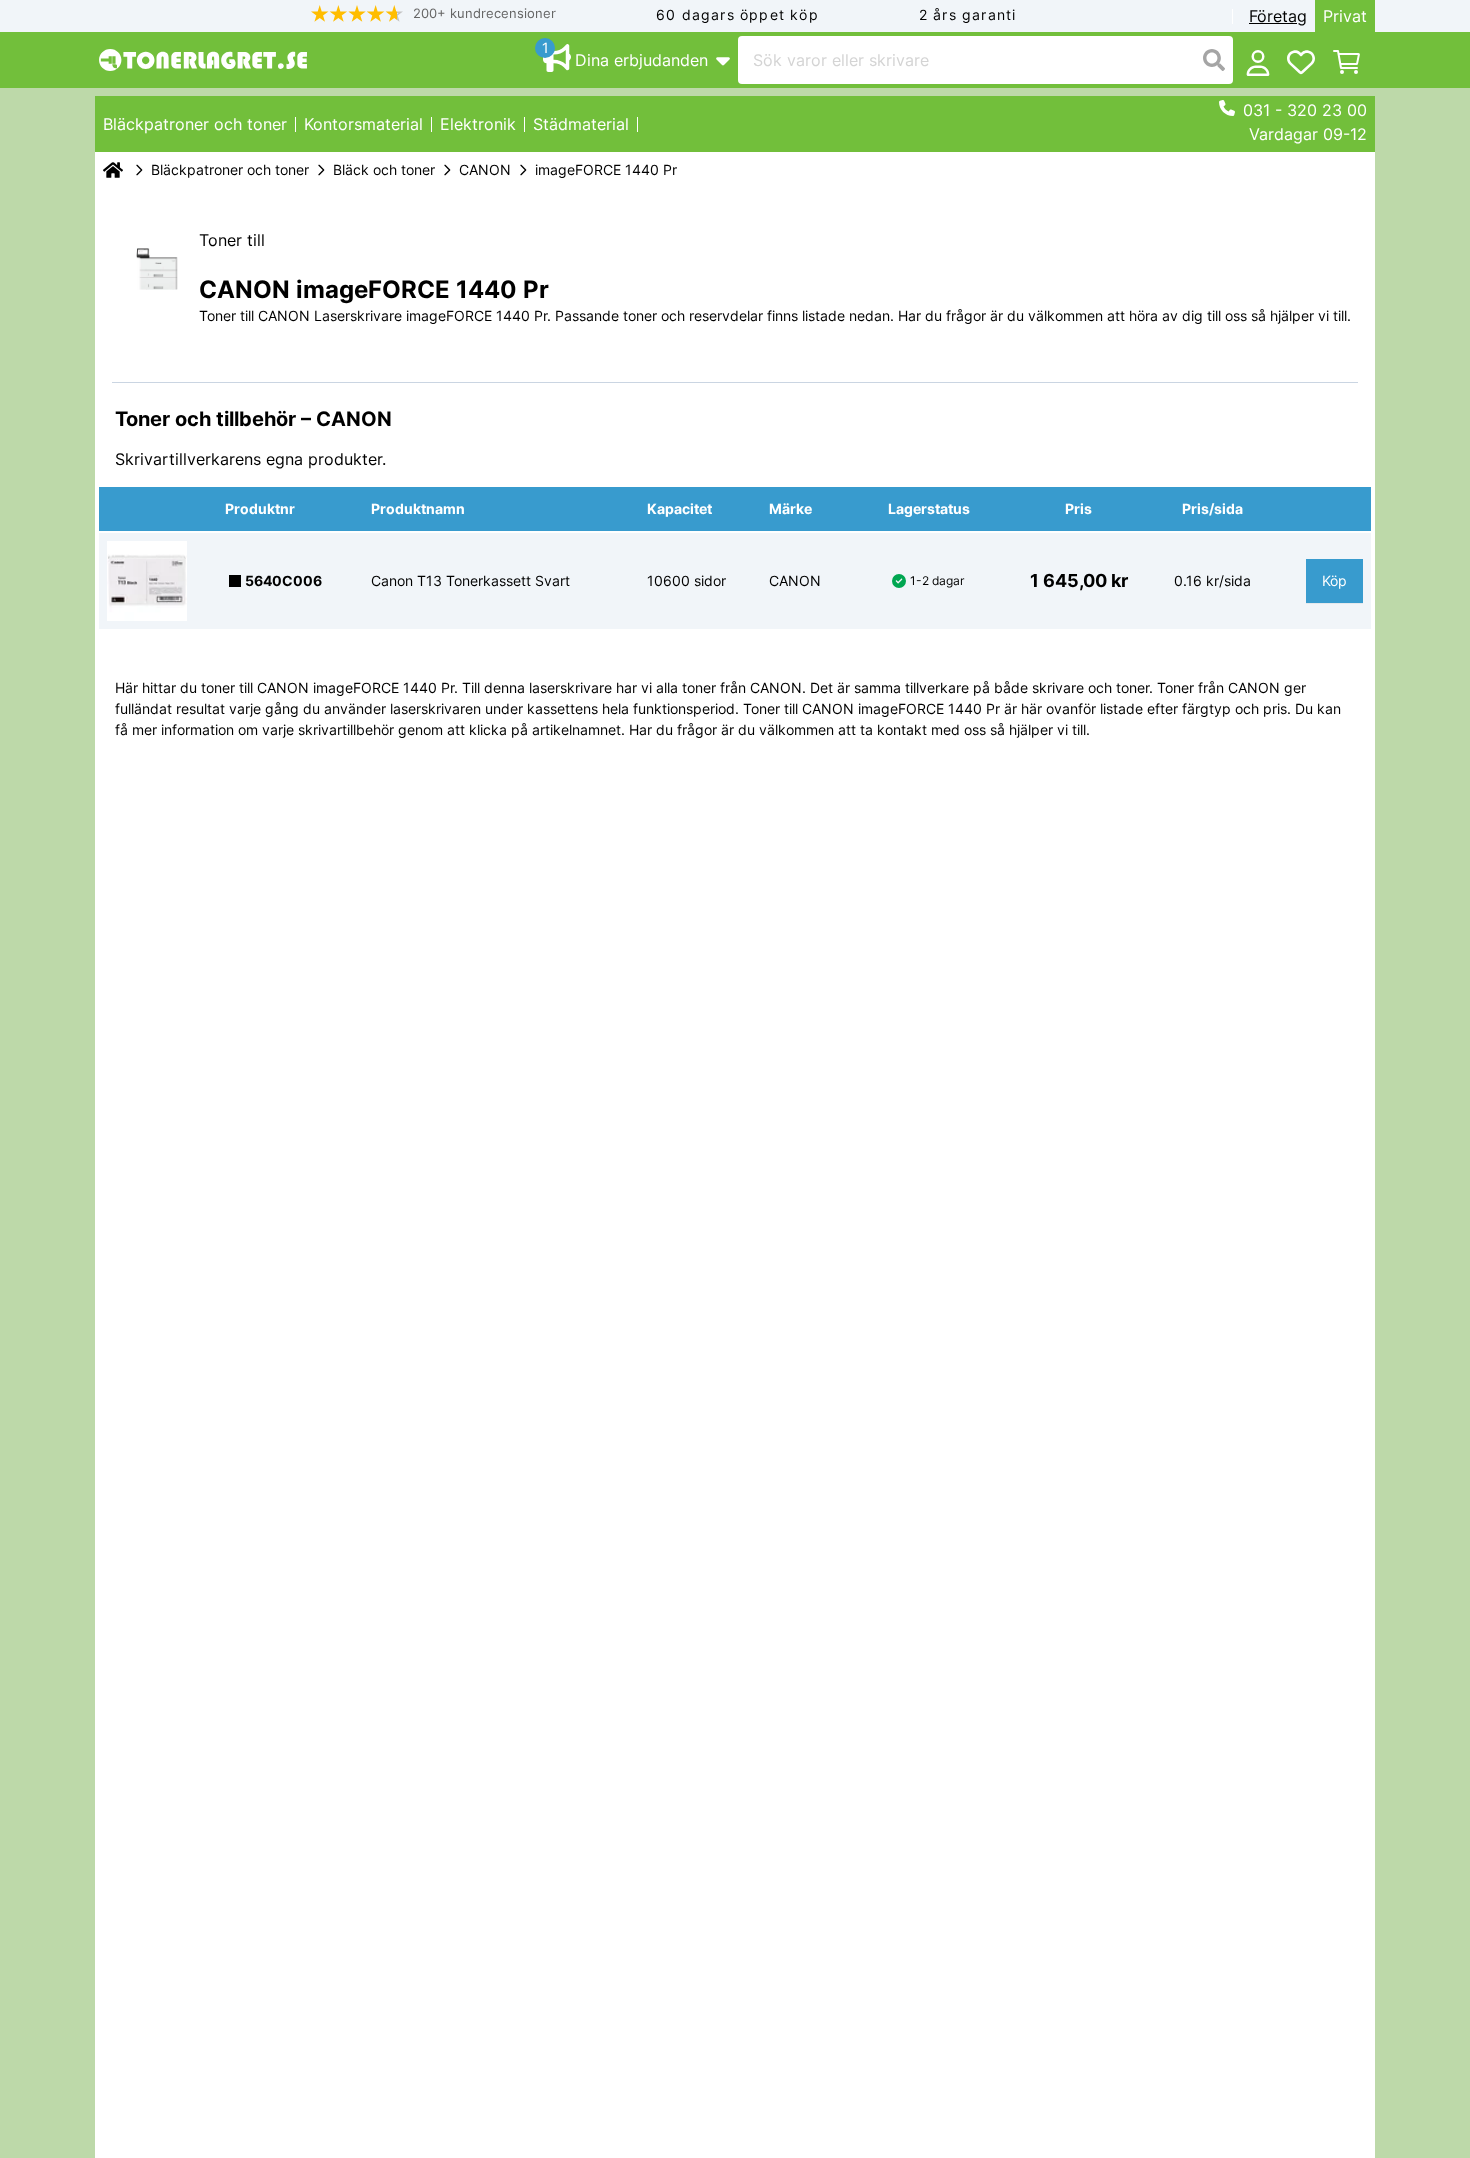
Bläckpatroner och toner (230, 169)
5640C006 (283, 580)
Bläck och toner (384, 169)
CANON (485, 169)
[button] (434, 13)
